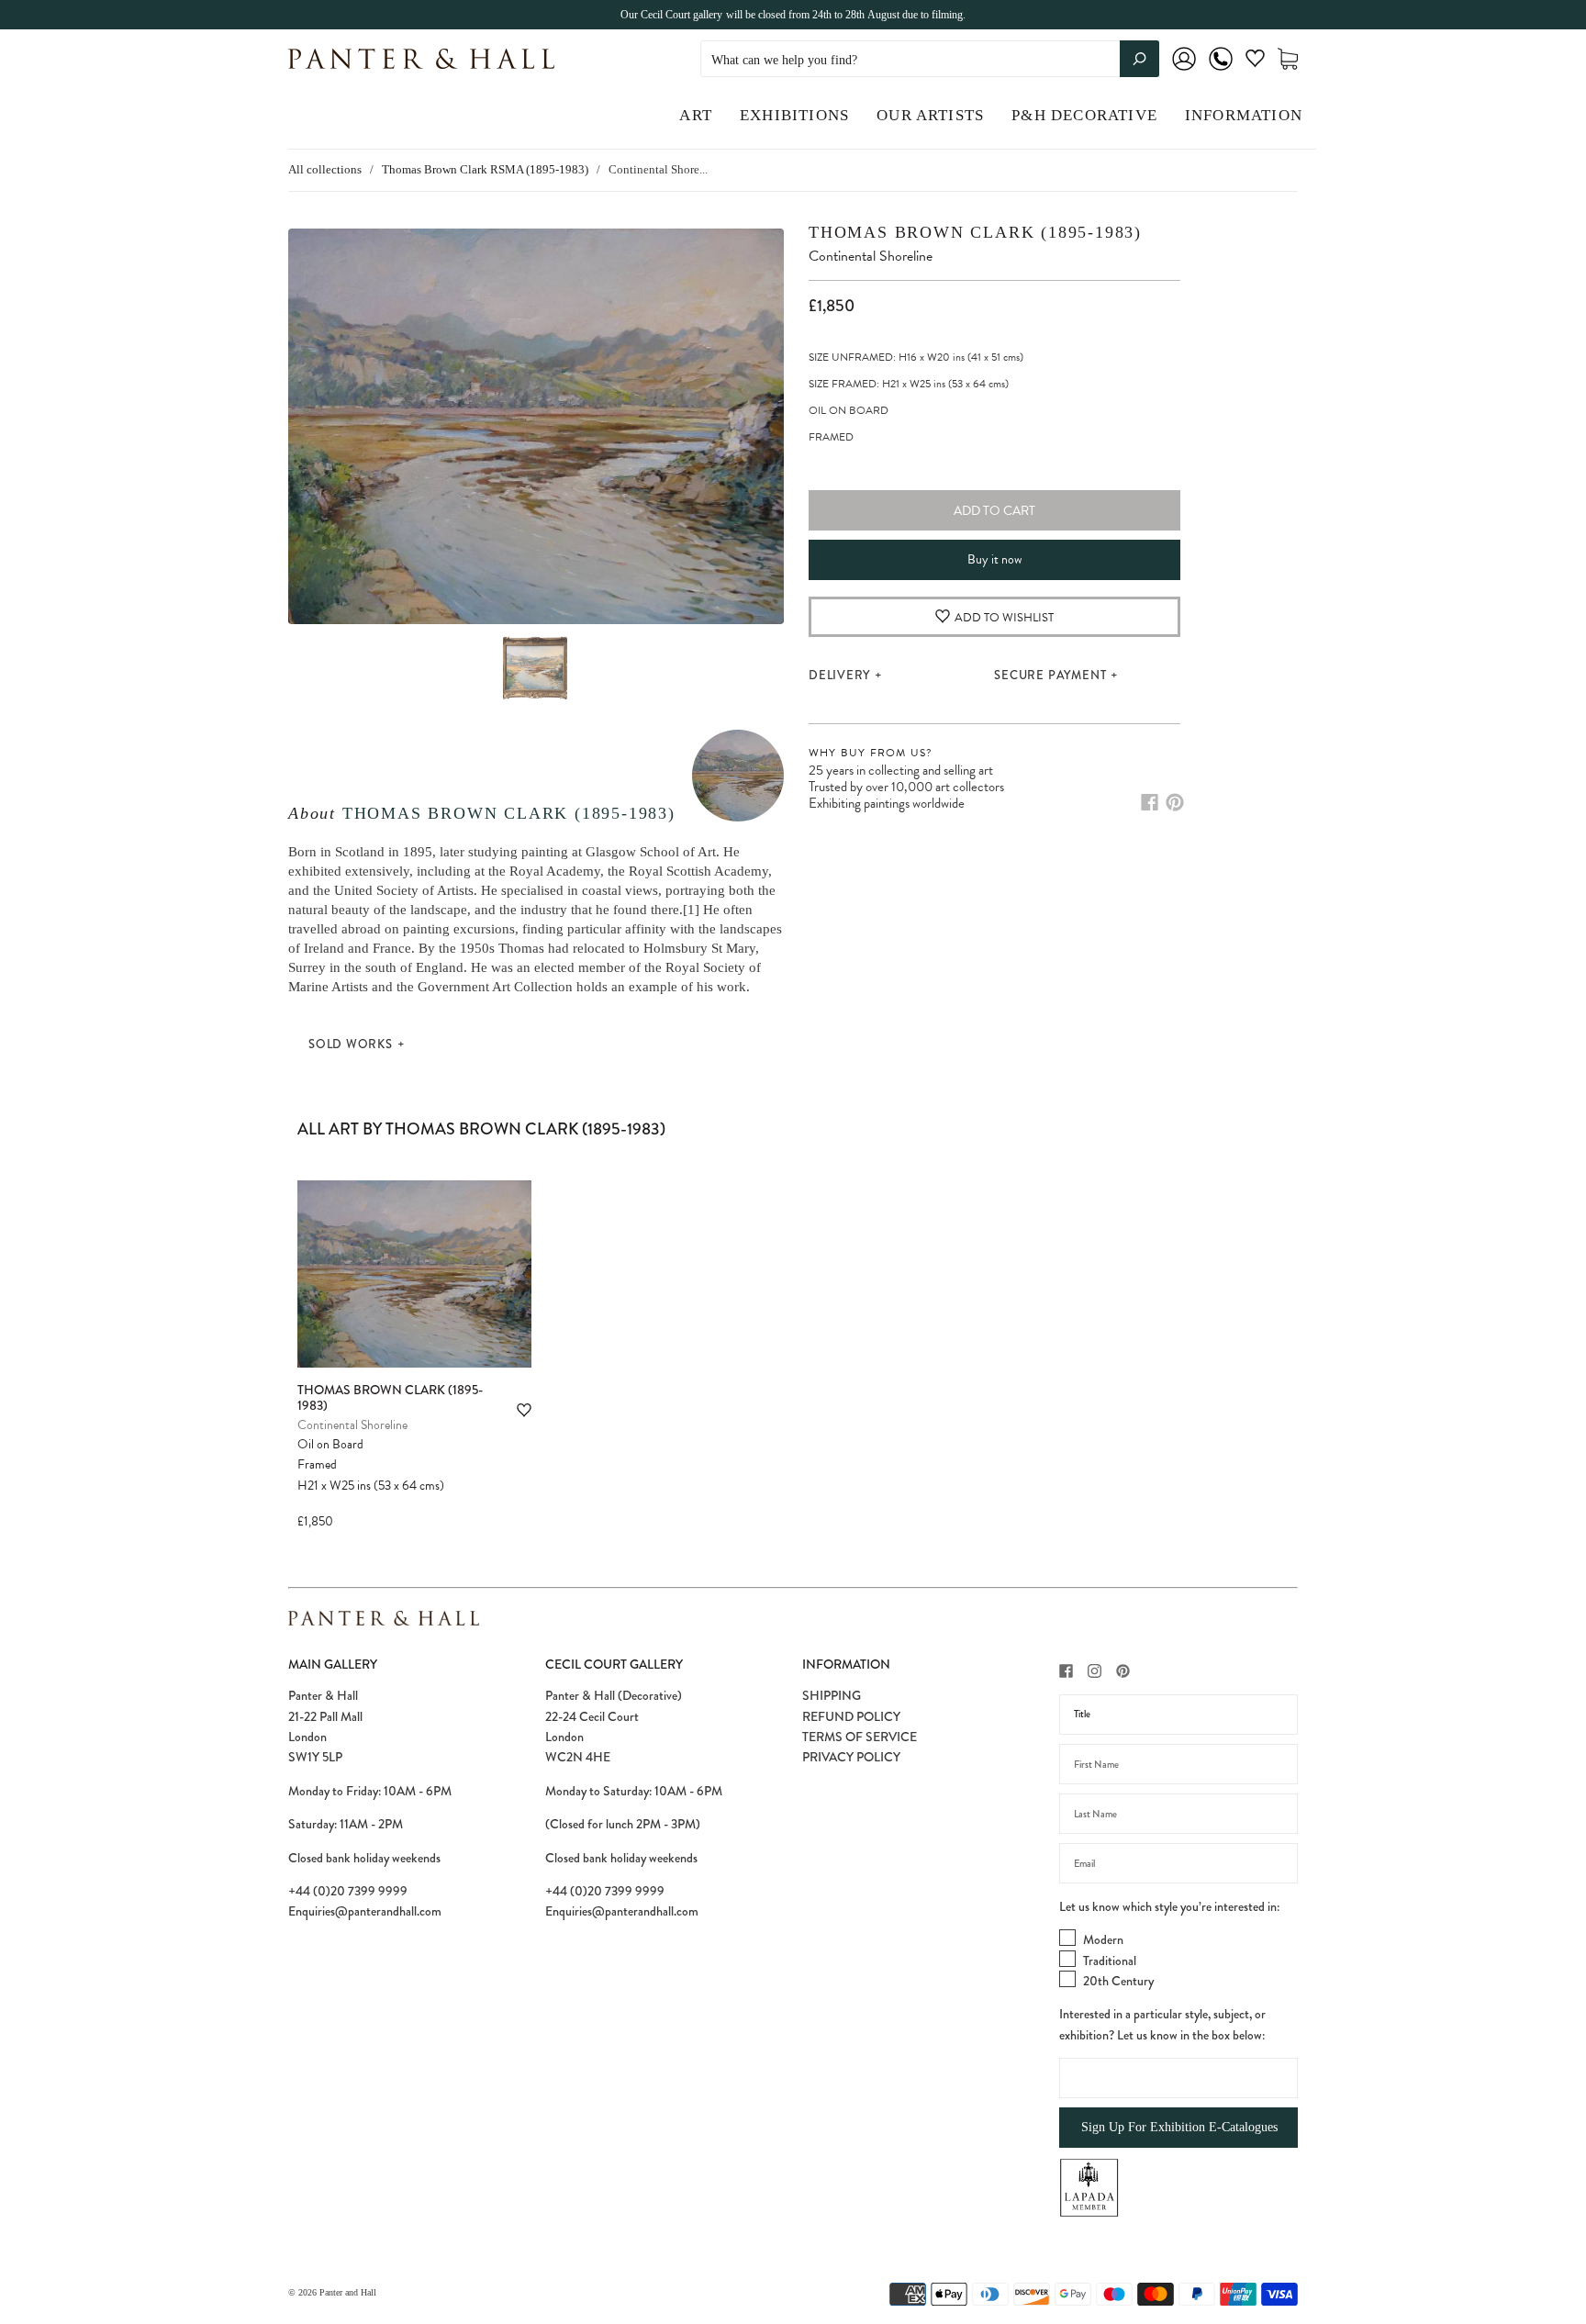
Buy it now (994, 559)
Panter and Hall (348, 2292)
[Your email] (1178, 1863)
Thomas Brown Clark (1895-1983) (509, 813)
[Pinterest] (1175, 802)
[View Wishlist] (1255, 62)
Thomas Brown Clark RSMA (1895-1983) (485, 169)
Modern (1103, 1939)
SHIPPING (832, 1695)
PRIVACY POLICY (851, 1757)
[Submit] (1139, 59)
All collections (325, 169)
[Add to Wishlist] (524, 1410)
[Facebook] (1150, 802)
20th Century (1118, 1981)
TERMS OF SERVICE (860, 1737)
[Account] (1184, 71)
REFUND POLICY (851, 1716)
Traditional (1110, 1961)
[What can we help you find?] (930, 60)
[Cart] (1288, 59)
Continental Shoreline (352, 1425)
